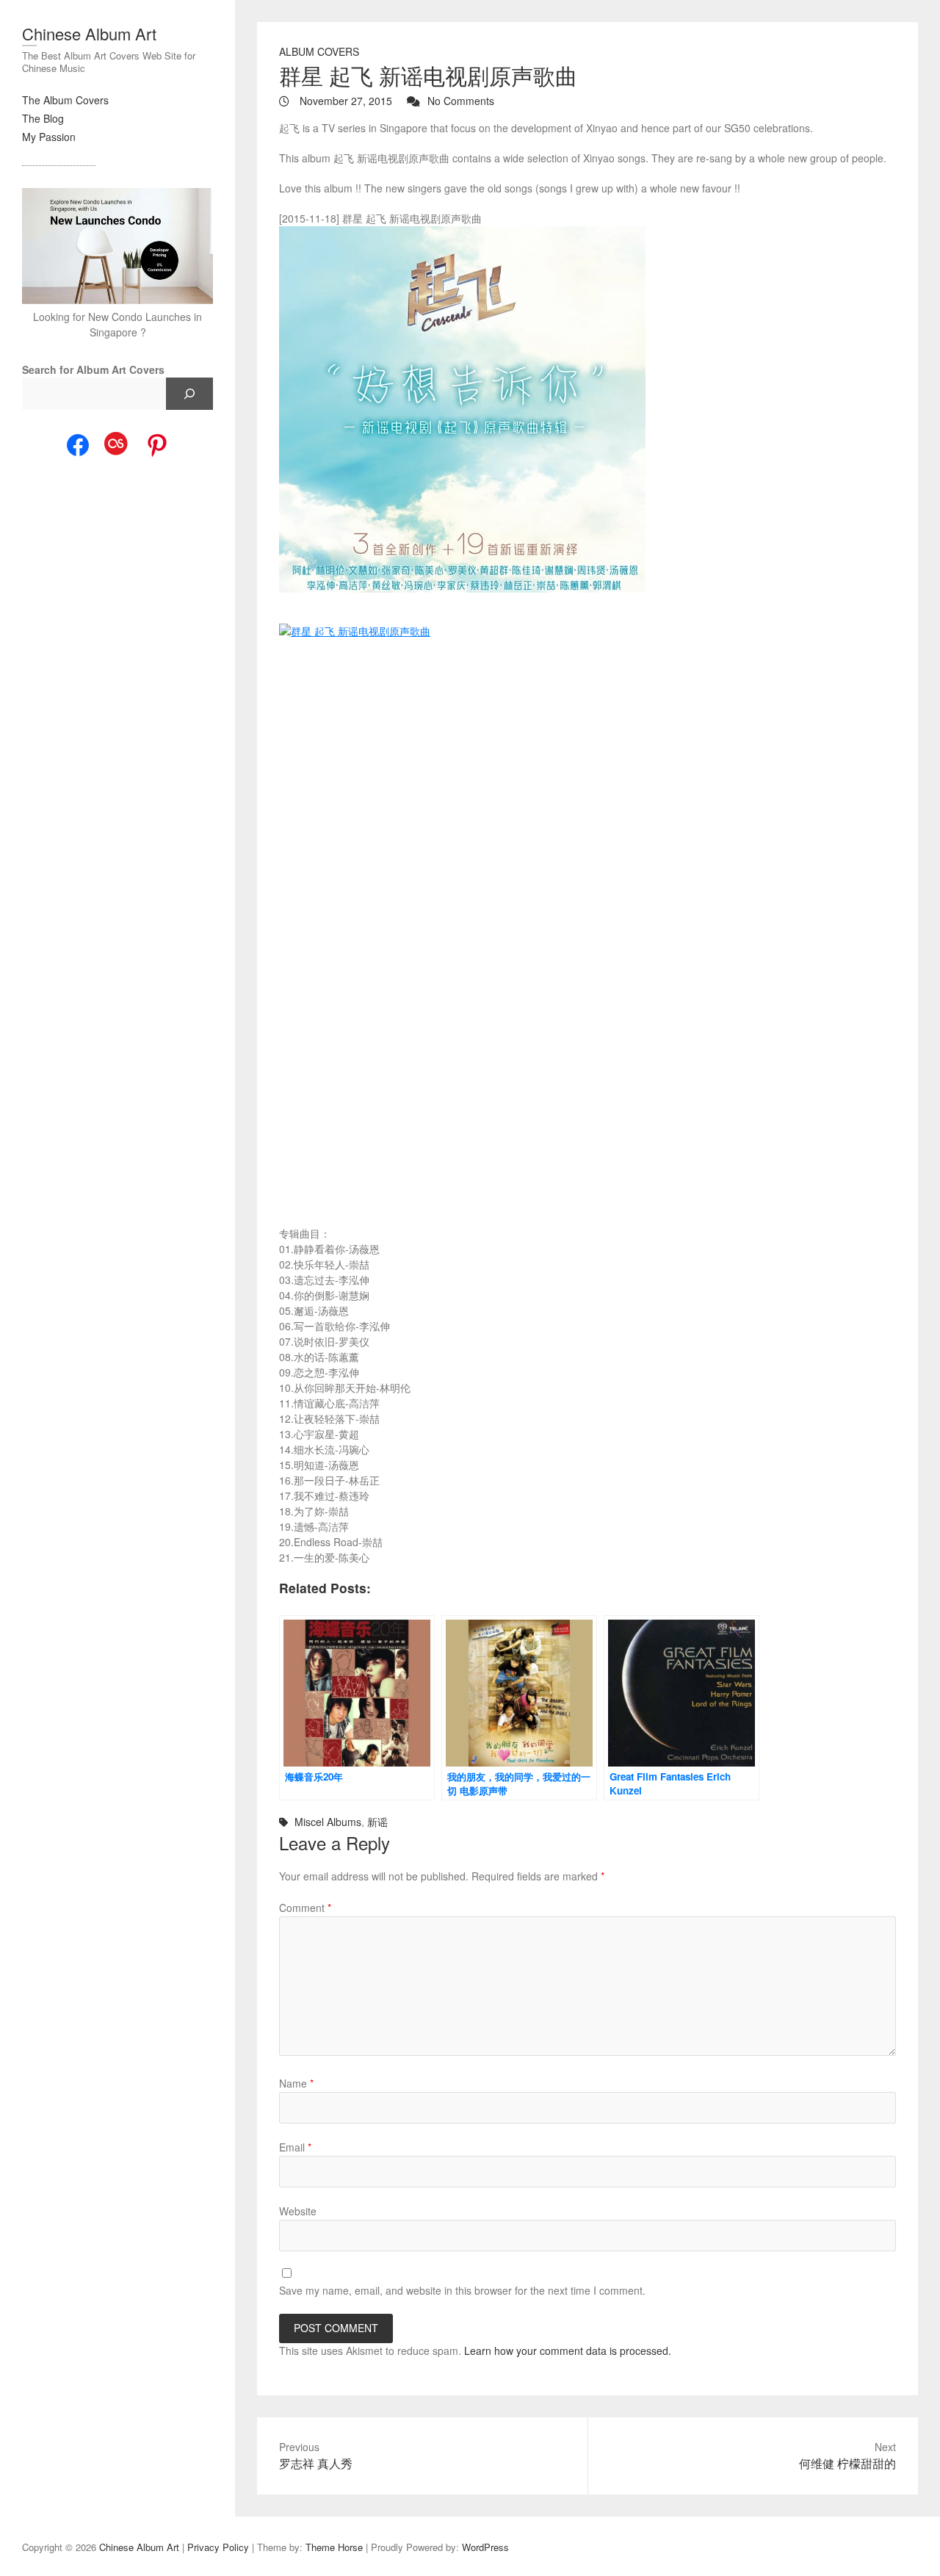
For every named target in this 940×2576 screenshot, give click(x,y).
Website (298, 2211)
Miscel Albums (328, 1822)
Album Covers (319, 51)
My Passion (49, 137)
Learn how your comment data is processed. (568, 2350)
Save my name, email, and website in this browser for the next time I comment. (462, 2290)
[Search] (189, 394)
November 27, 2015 (344, 101)
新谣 (377, 1822)
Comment (305, 1908)
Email (295, 2147)
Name (296, 2083)
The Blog (43, 118)
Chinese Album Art (89, 33)
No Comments (461, 101)
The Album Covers (65, 100)
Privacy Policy (218, 2547)
